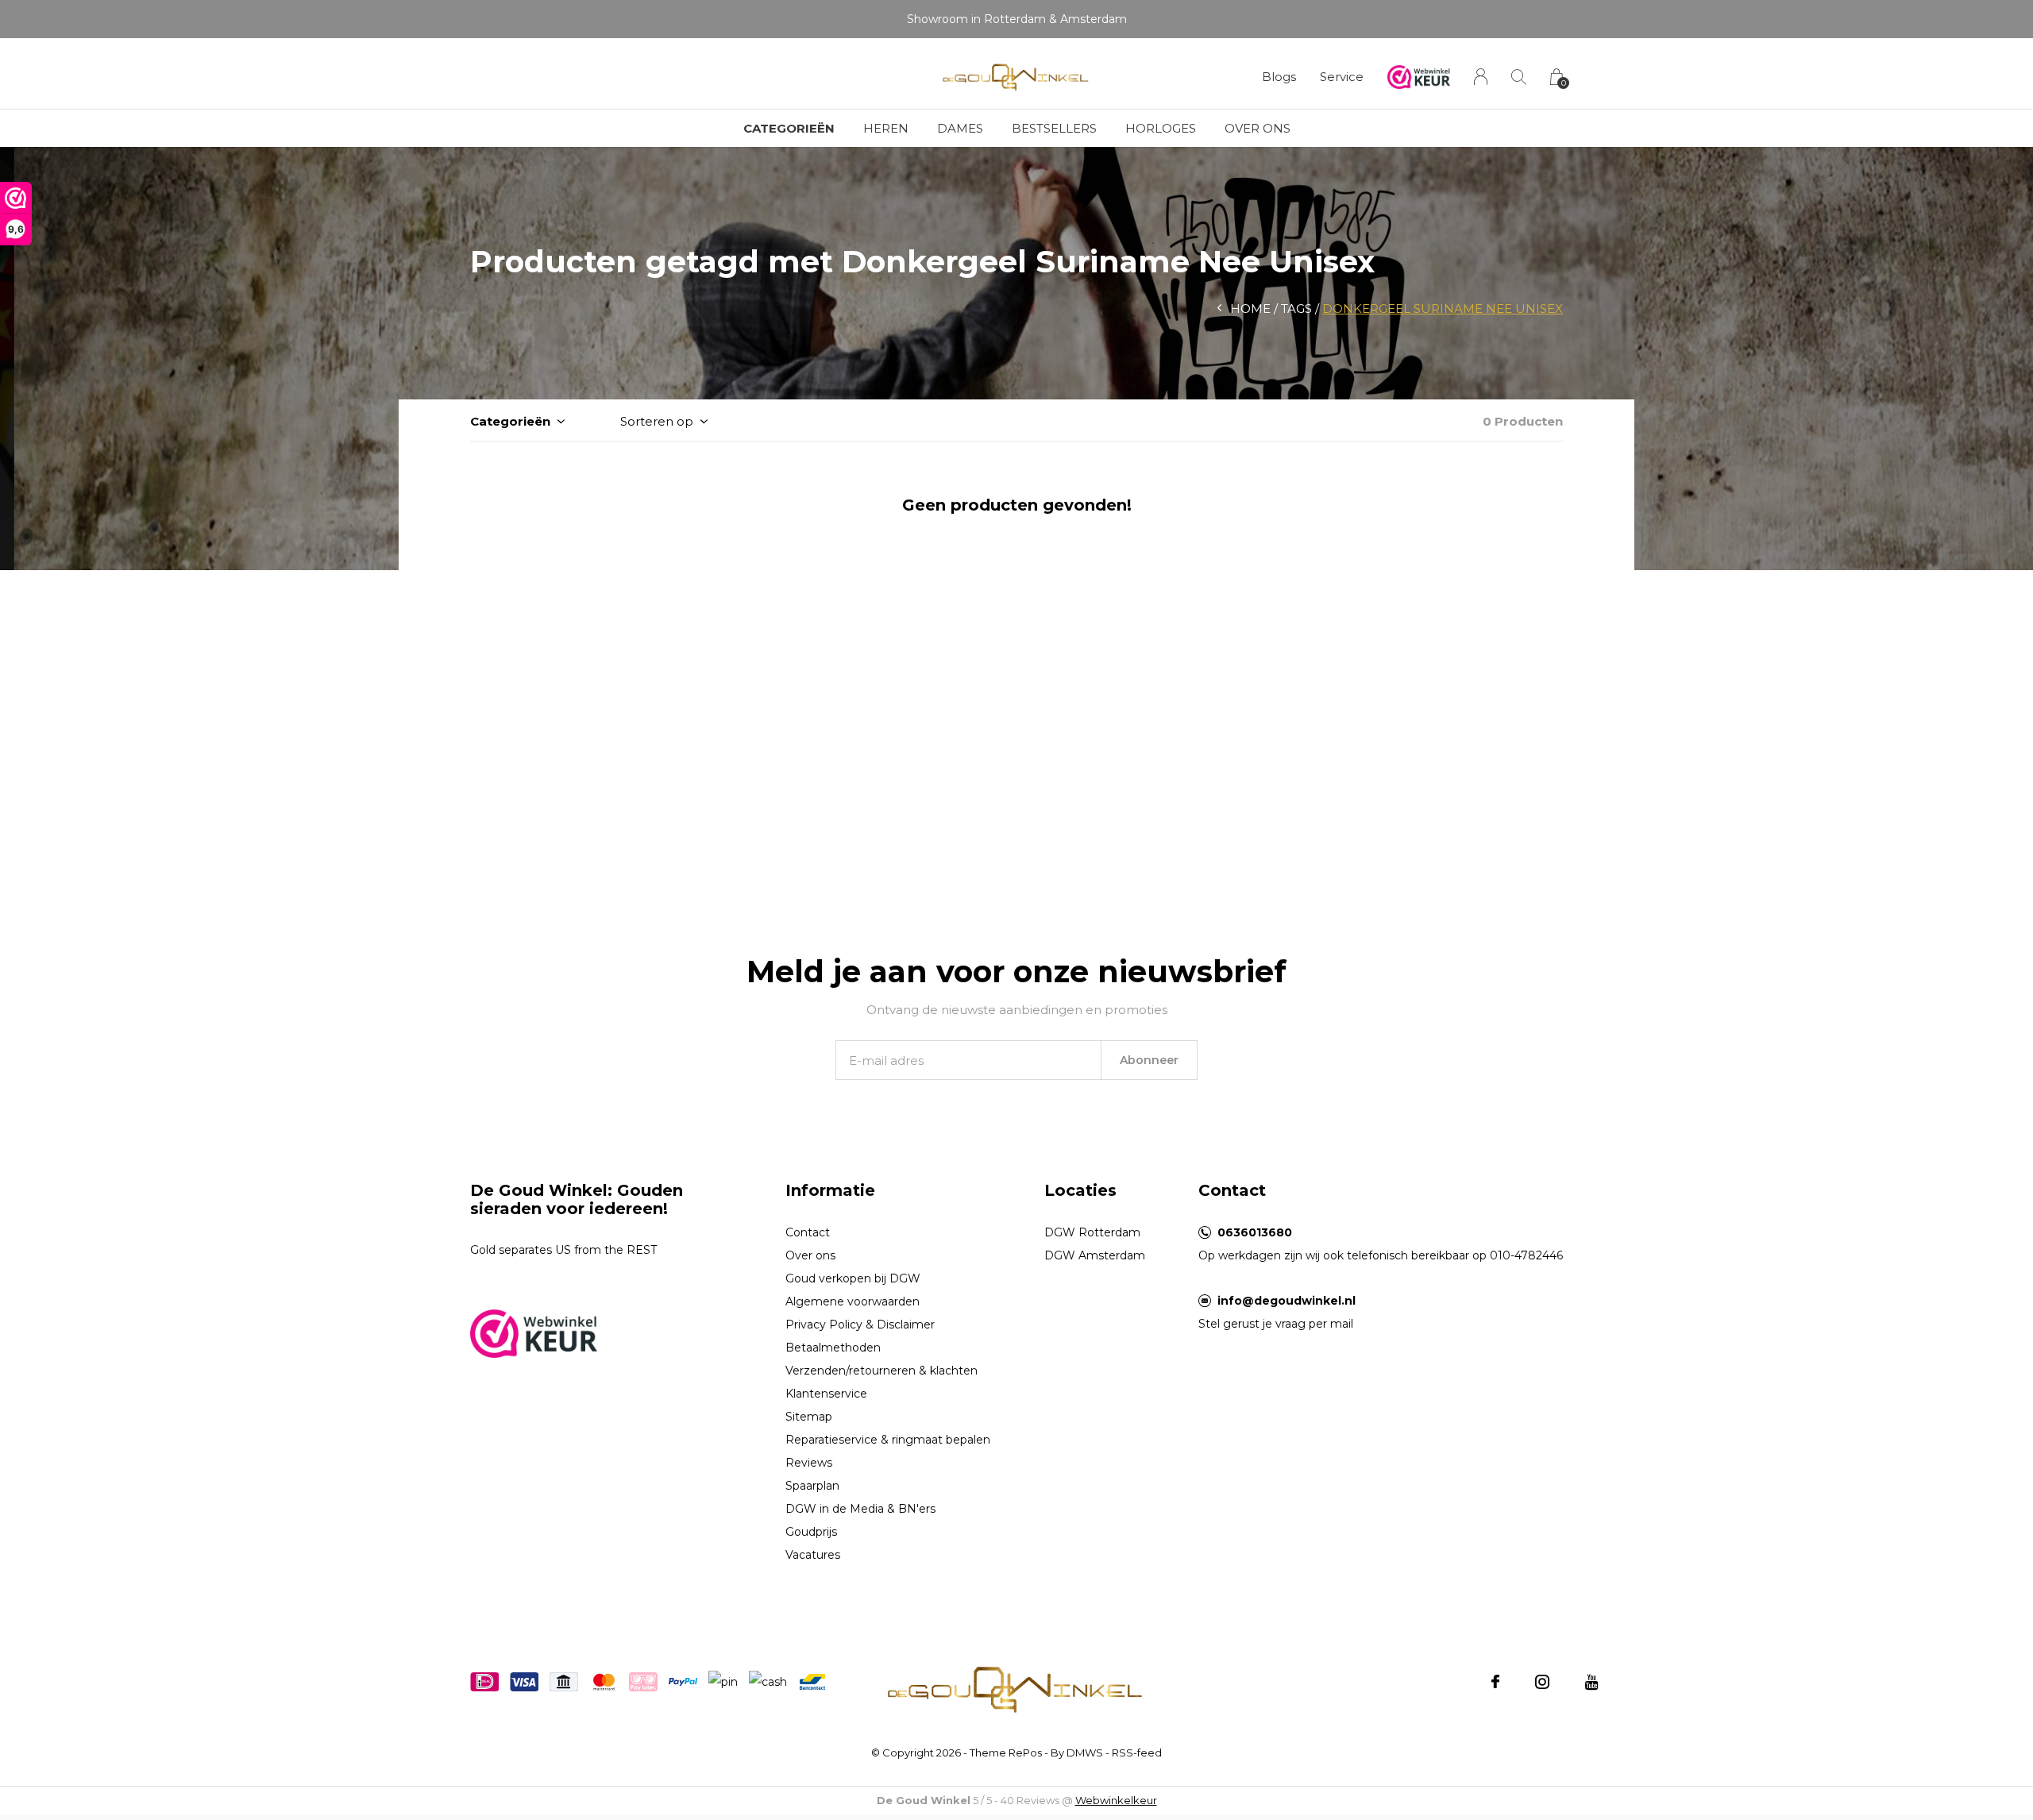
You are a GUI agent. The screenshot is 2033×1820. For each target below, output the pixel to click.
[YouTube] (1592, 1682)
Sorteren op (657, 421)
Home (1250, 308)
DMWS (1085, 1753)
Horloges (1161, 128)
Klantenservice (826, 1394)
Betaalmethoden (833, 1348)
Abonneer (1149, 1060)
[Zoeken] (1519, 77)
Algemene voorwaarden (853, 1301)
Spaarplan (812, 1486)
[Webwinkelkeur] (534, 1332)
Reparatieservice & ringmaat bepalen (888, 1440)
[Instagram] (1542, 1682)
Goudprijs (811, 1532)
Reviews (809, 1463)
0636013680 (1255, 1232)
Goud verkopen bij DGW (853, 1278)
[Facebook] (1495, 1682)
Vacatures (813, 1555)
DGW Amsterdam (1095, 1255)
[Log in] (1481, 77)
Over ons (1258, 128)
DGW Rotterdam (1092, 1232)
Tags (1296, 308)
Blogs (1279, 77)
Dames (960, 128)
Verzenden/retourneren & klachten (881, 1371)
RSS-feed (1137, 1753)
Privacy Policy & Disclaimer (860, 1325)
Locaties (1080, 1190)
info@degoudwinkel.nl (1287, 1301)
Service (1342, 77)
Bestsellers (1054, 128)
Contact (808, 1232)
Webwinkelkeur (1116, 1800)
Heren (886, 128)
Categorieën (789, 128)
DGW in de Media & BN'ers (860, 1509)
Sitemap (809, 1417)
